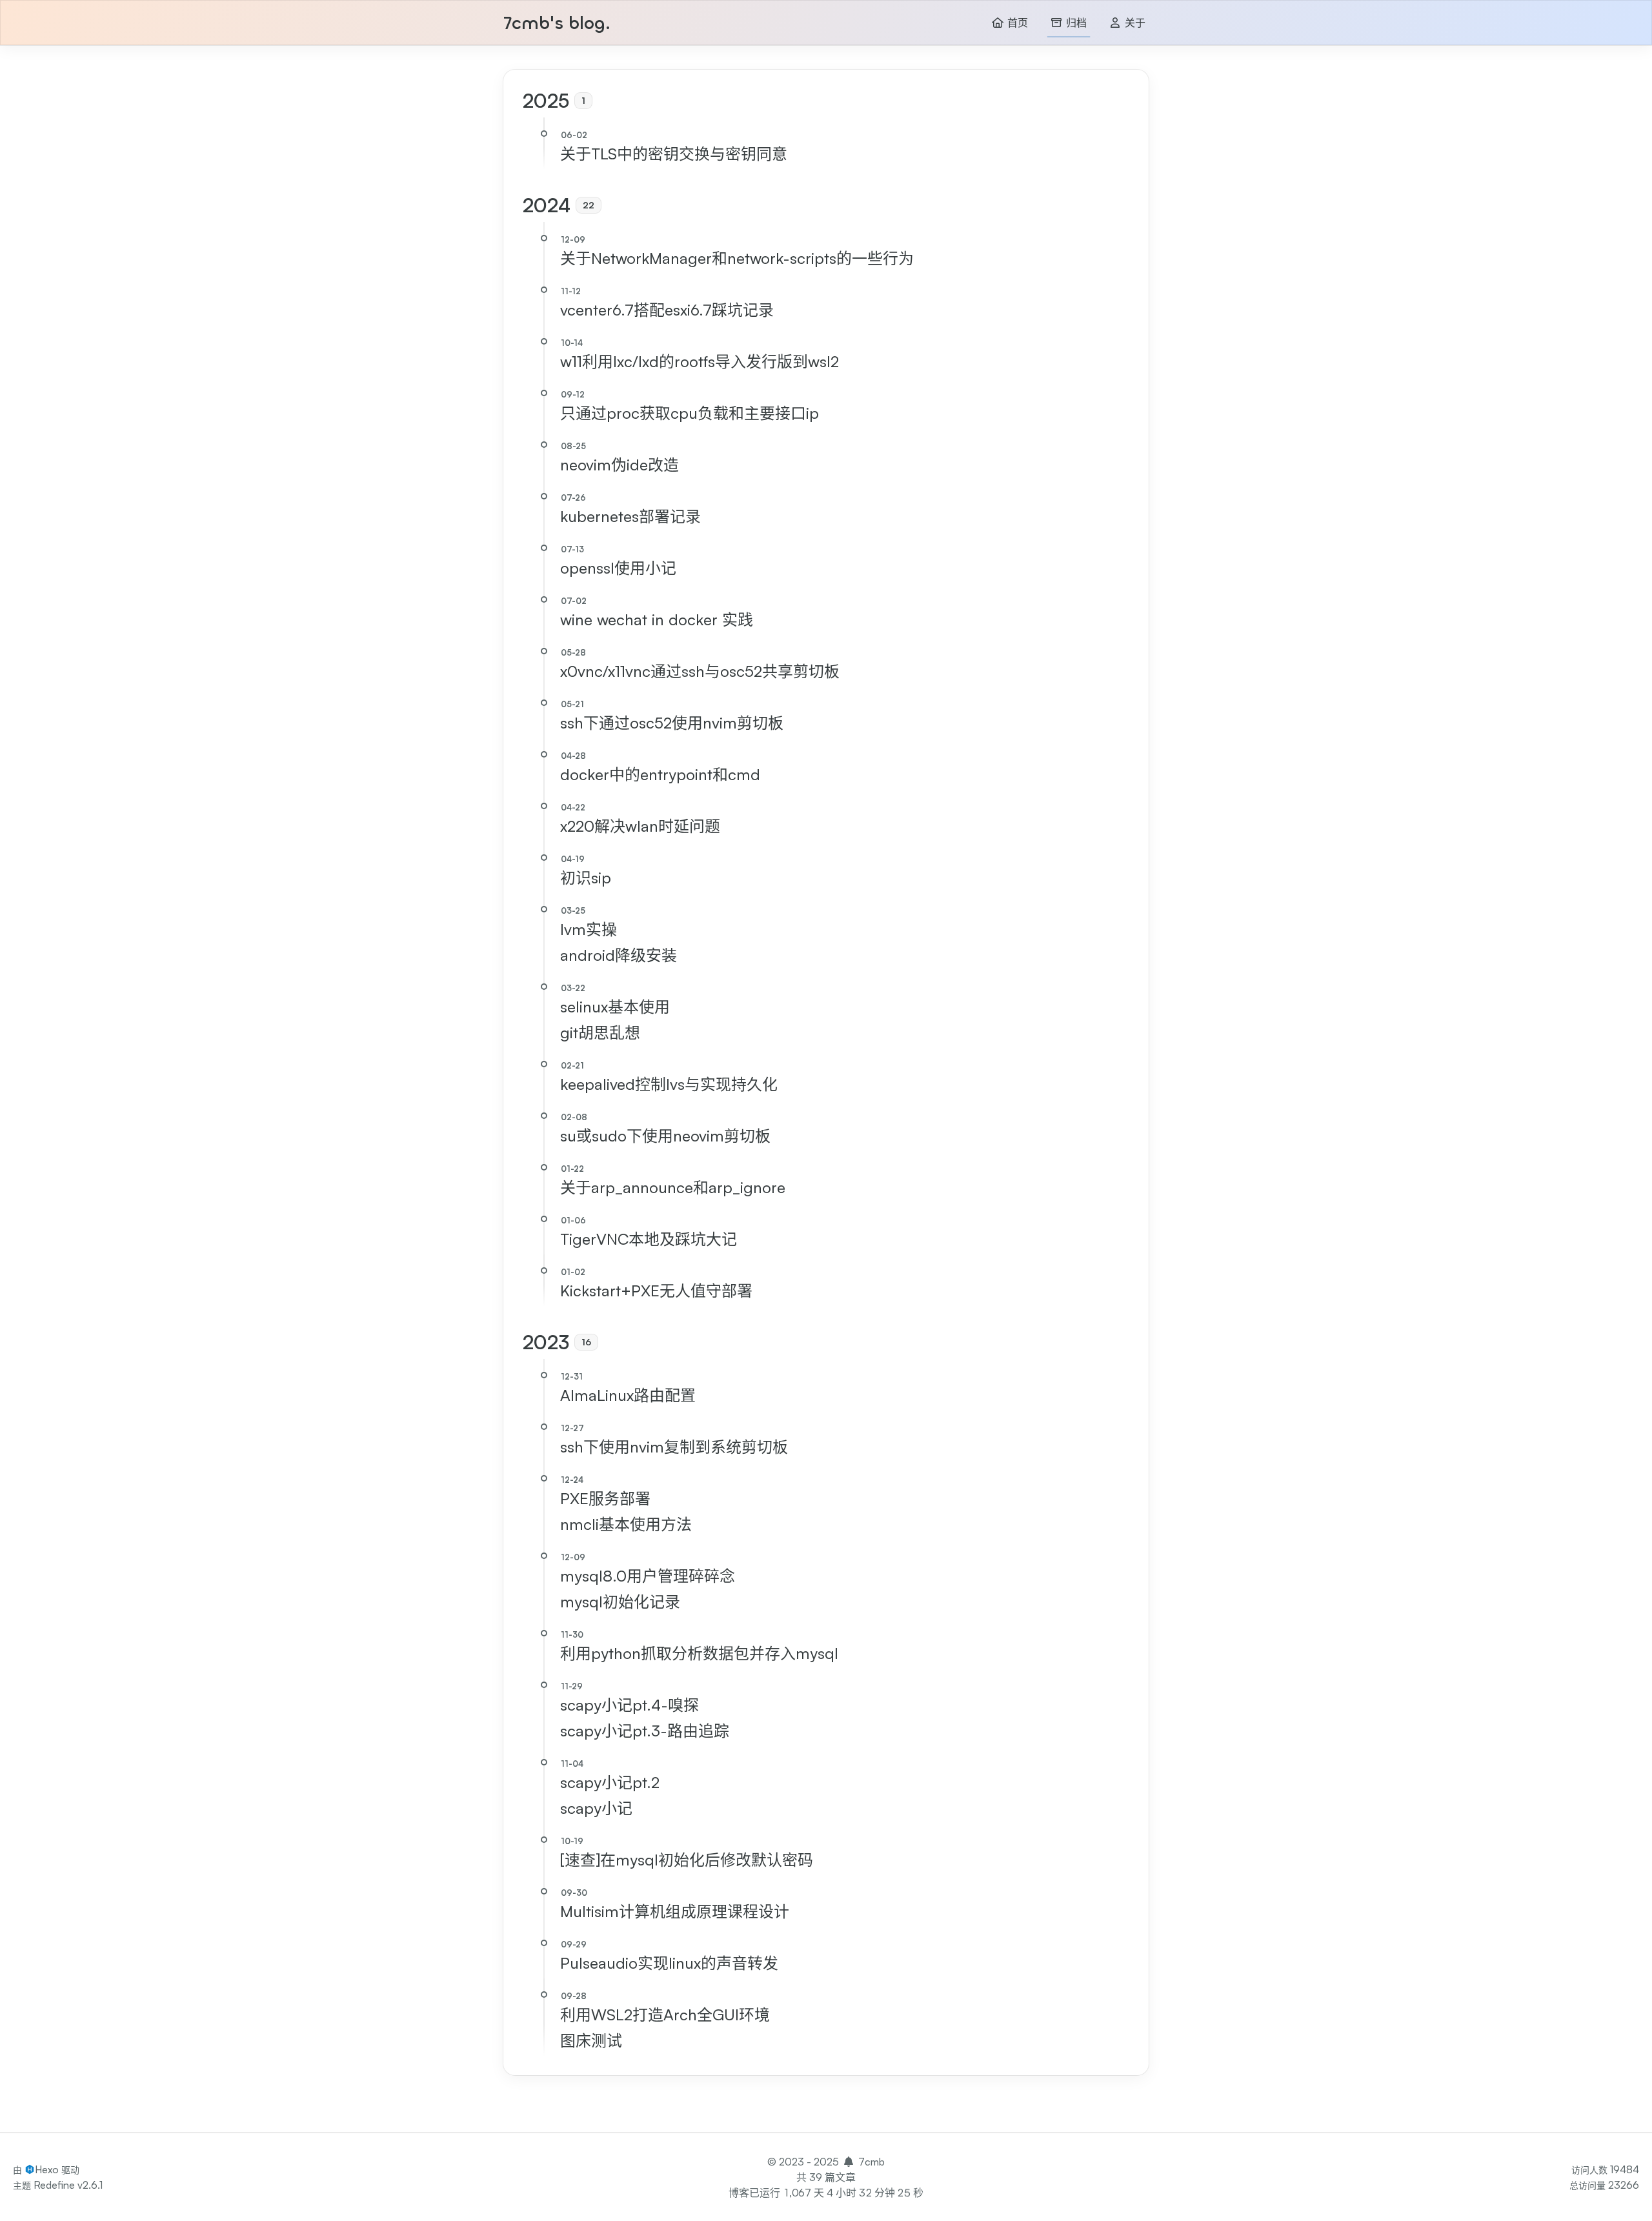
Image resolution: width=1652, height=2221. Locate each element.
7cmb (871, 2162)
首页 (1016, 23)
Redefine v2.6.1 (68, 2185)
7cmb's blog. (557, 24)
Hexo (47, 2169)
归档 (1075, 23)
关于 (1133, 23)
